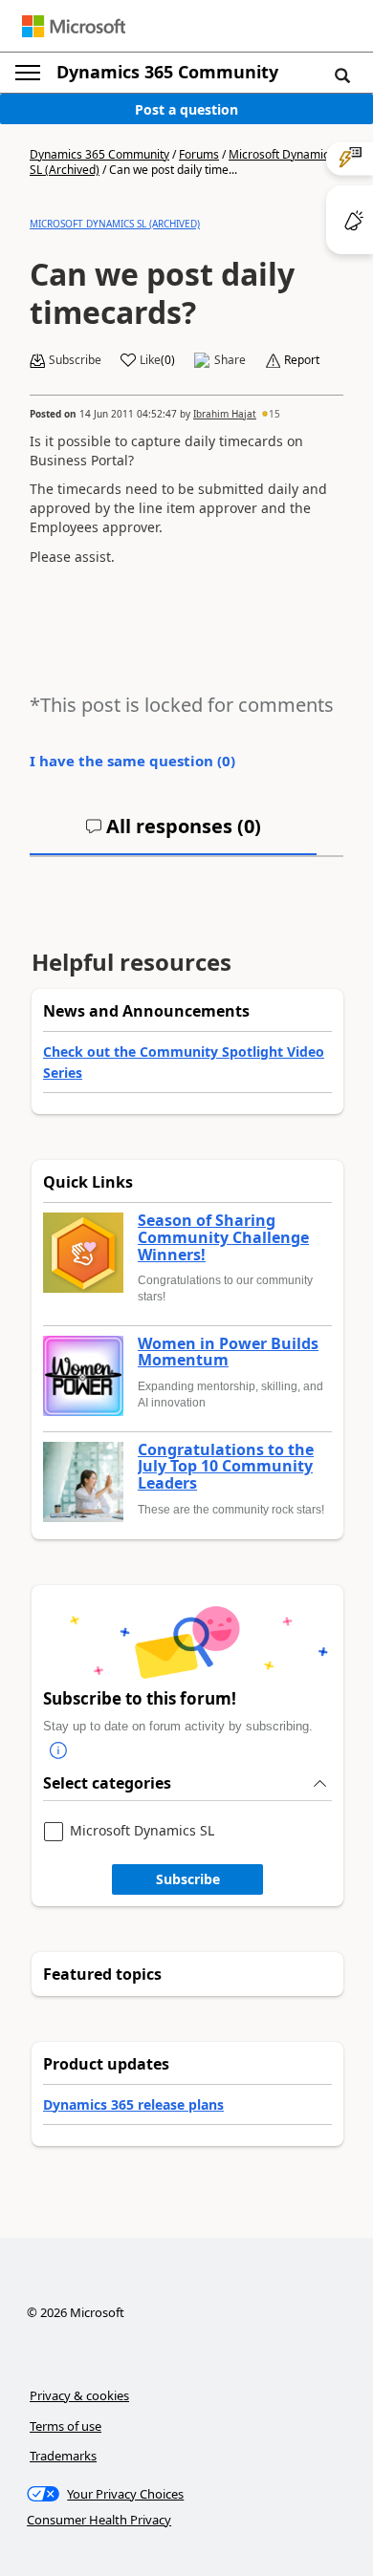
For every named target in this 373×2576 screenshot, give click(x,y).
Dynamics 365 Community (167, 72)
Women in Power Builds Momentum (228, 1352)
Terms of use (66, 2426)
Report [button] (302, 360)
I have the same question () (132, 761)
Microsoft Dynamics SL (142, 1831)
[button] (342, 75)
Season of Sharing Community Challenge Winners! (223, 1238)
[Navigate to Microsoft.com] (74, 26)
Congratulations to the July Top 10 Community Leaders (226, 1467)
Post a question (186, 109)
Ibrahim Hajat (225, 414)
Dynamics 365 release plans (133, 2104)
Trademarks (63, 2456)
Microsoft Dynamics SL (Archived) (115, 224)
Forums (199, 154)
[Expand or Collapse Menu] (28, 73)
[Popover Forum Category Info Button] (58, 1750)
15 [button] (274, 414)
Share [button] (230, 360)
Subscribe (188, 1879)
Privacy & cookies (79, 2395)
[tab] (173, 834)
